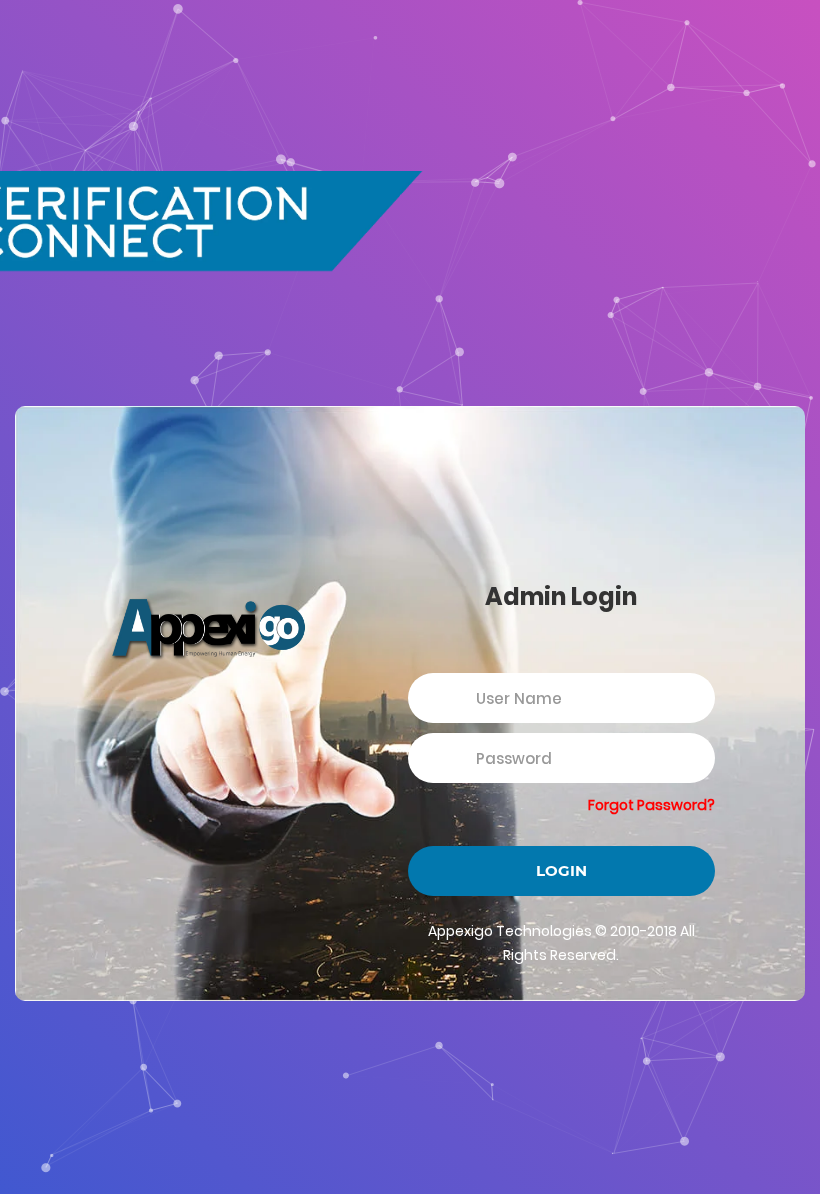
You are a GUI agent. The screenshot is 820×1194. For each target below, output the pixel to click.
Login (561, 870)
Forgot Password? (651, 805)
